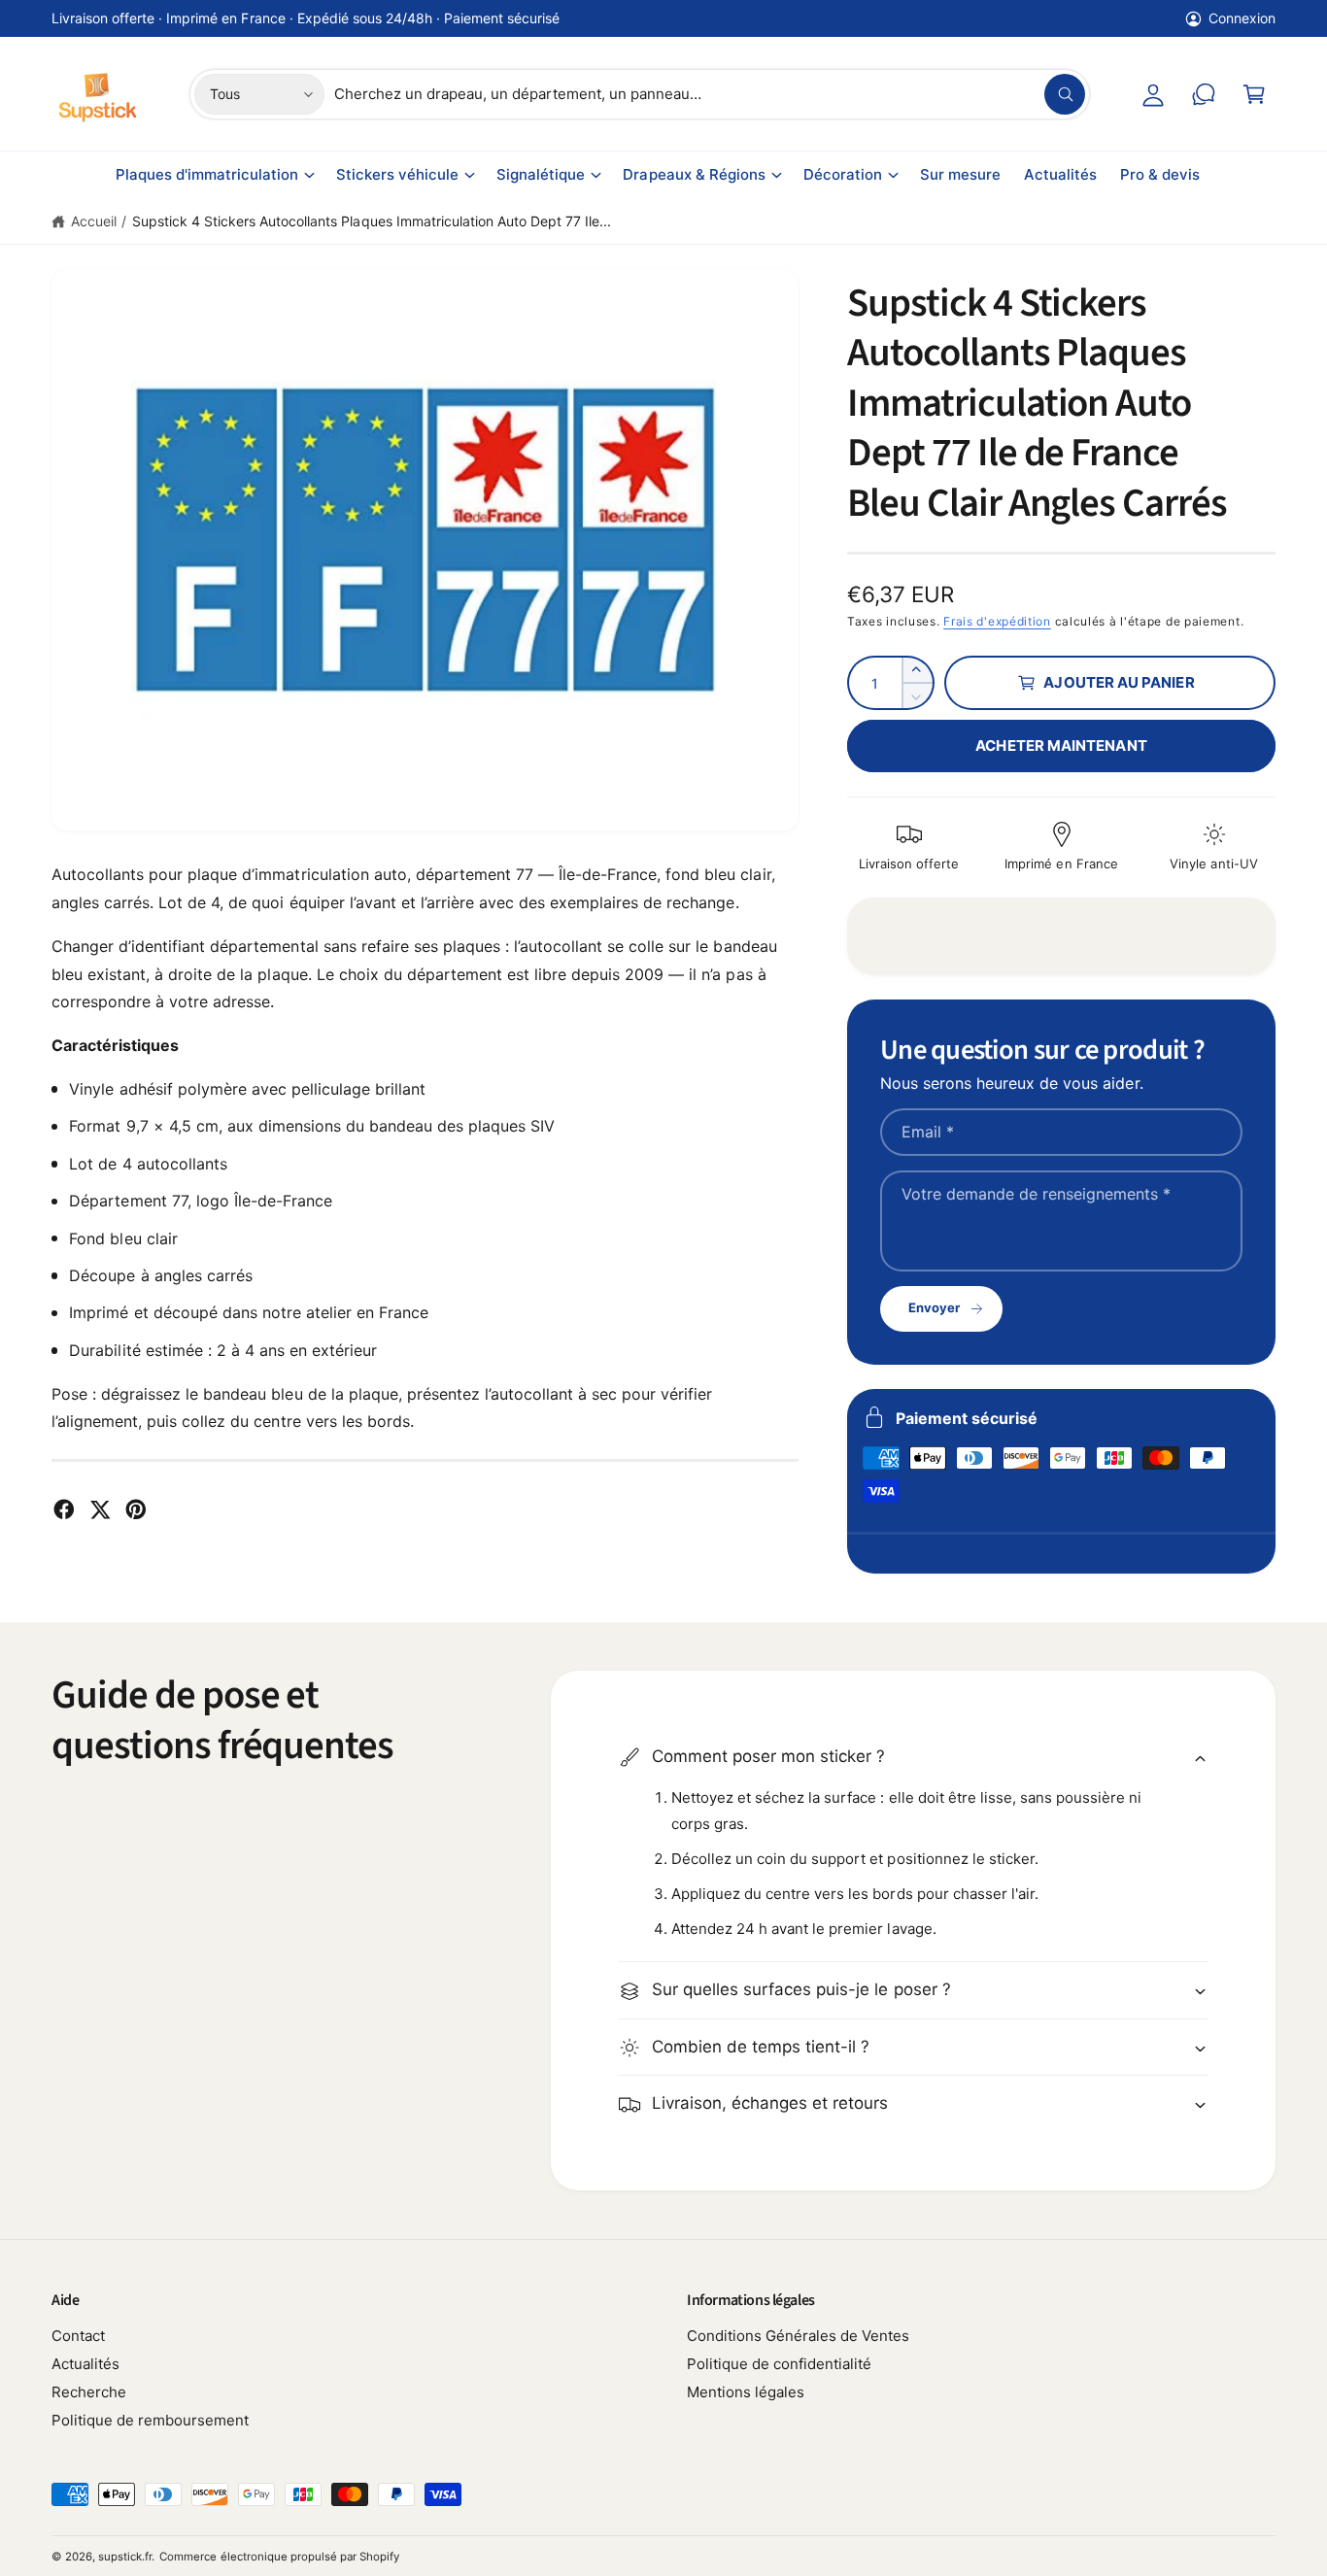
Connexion (1242, 18)
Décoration (843, 174)
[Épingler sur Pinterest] (136, 1509)
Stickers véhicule (397, 174)
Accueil (94, 221)
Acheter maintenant (1061, 746)
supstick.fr (125, 2557)
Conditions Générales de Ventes (798, 2336)
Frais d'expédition (997, 621)
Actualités (85, 2364)
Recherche (89, 2392)
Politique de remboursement (150, 2420)
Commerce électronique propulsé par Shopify (279, 2557)
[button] (1254, 94)
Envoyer (934, 1307)
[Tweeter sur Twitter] (100, 1509)
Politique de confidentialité (779, 2364)
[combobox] (710, 94)
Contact (78, 2336)
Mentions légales (746, 2392)
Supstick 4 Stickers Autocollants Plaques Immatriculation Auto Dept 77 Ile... (372, 221)
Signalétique (541, 174)
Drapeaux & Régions (694, 174)
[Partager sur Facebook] (64, 1509)
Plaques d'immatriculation (207, 174)
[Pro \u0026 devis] (1204, 94)
